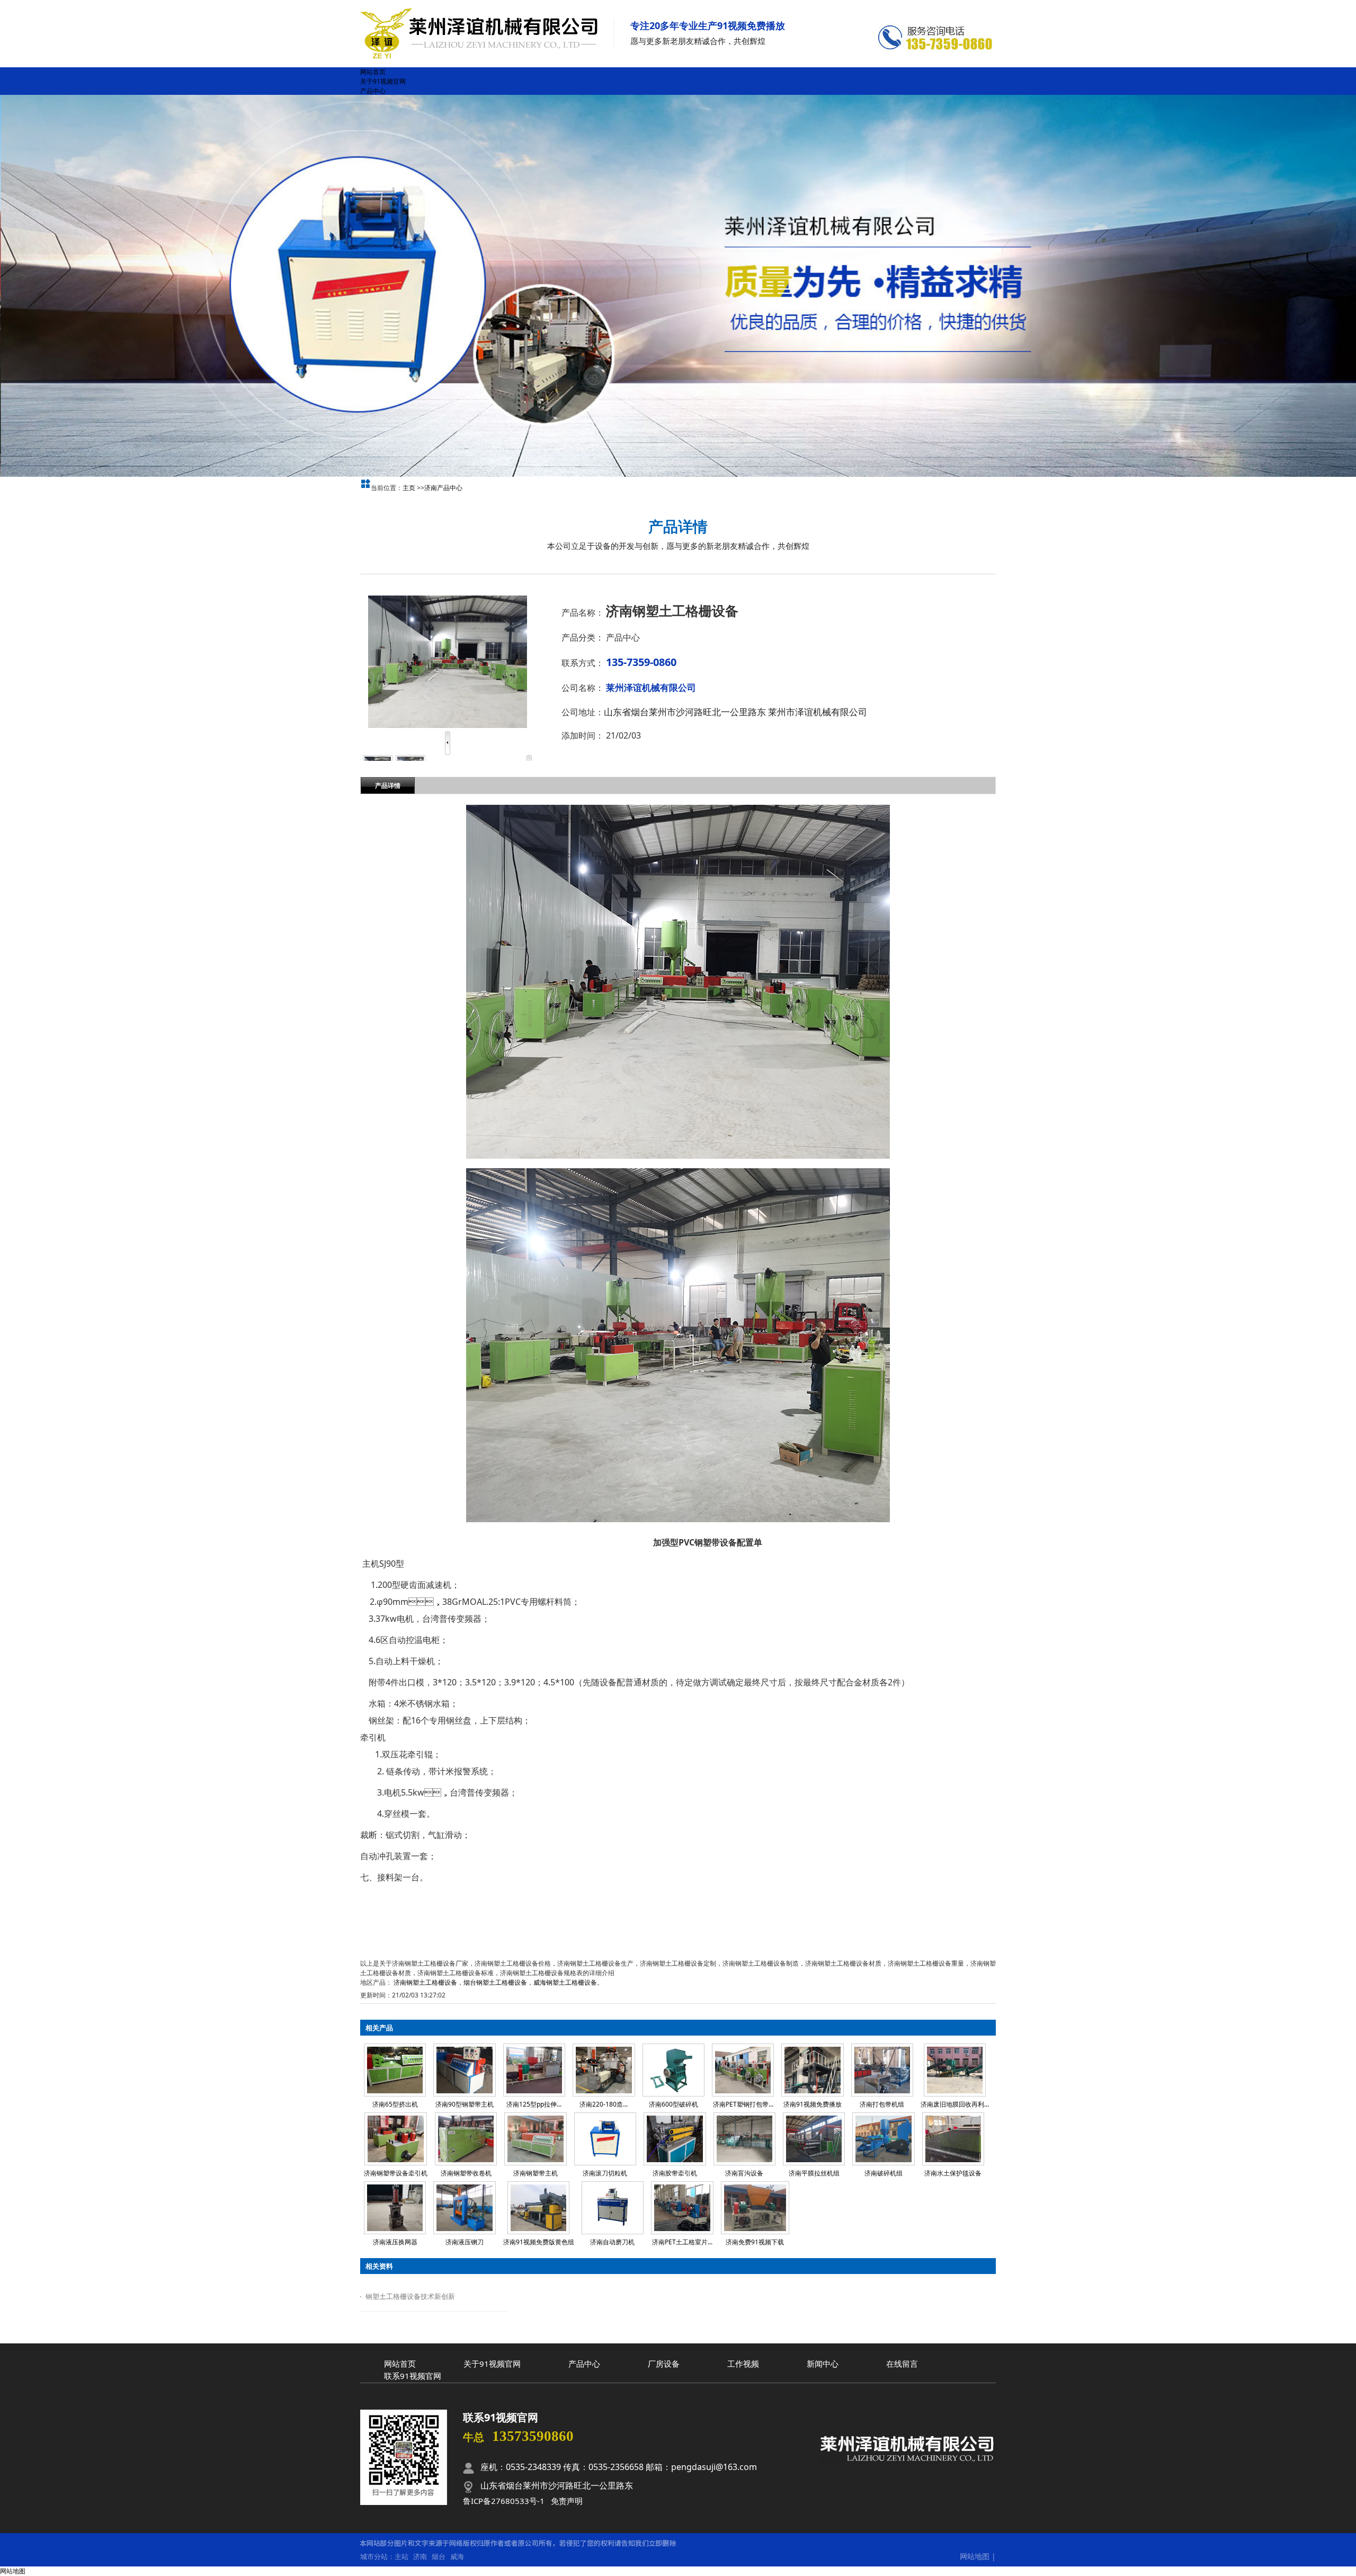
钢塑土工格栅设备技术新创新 (410, 2296)
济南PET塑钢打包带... (743, 2104)
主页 (409, 488)
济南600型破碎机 (673, 2104)
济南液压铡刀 (465, 2242)
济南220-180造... (604, 2104)
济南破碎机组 (884, 2173)
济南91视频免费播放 (813, 2104)
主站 (402, 2556)
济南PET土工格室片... (682, 2242)
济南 (420, 2556)
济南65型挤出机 (395, 2104)
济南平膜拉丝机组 (814, 2173)
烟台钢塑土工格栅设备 (495, 1982)
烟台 (439, 2556)
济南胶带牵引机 (675, 2173)
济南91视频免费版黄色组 (539, 2242)
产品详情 (388, 785)
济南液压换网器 (395, 2242)
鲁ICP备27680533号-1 (504, 2501)
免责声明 (567, 2501)
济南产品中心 (443, 488)
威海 (457, 2556)
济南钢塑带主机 (536, 2173)
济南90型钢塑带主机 (465, 2104)
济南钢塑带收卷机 (466, 2173)
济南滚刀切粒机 (605, 2173)
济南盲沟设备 (744, 2173)
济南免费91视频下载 (755, 2242)
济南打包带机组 (882, 2104)
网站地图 (975, 2556)
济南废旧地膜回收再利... (955, 2104)
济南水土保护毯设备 (953, 2173)
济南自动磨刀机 (612, 2242)
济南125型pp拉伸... (534, 2104)
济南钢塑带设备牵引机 (396, 2173)
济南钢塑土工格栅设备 (425, 1982)
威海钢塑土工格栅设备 (565, 1982)
